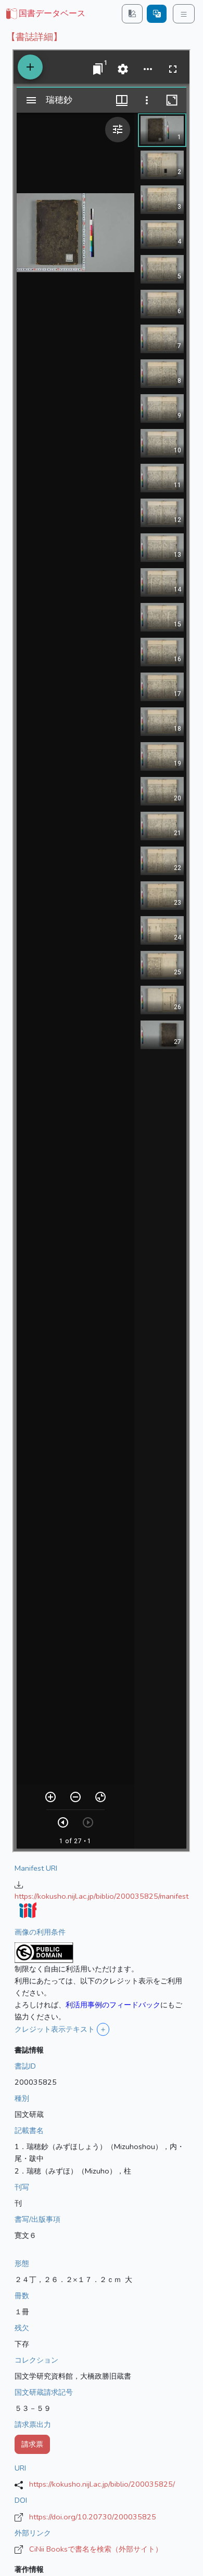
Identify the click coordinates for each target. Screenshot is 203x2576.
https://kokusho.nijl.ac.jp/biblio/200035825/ (102, 2484)
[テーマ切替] (132, 14)
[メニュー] (184, 14)
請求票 (32, 2444)
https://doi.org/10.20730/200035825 (93, 2517)
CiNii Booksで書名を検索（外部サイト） (96, 2549)
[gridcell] (45, 14)
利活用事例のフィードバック (113, 2005)
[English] (157, 14)
